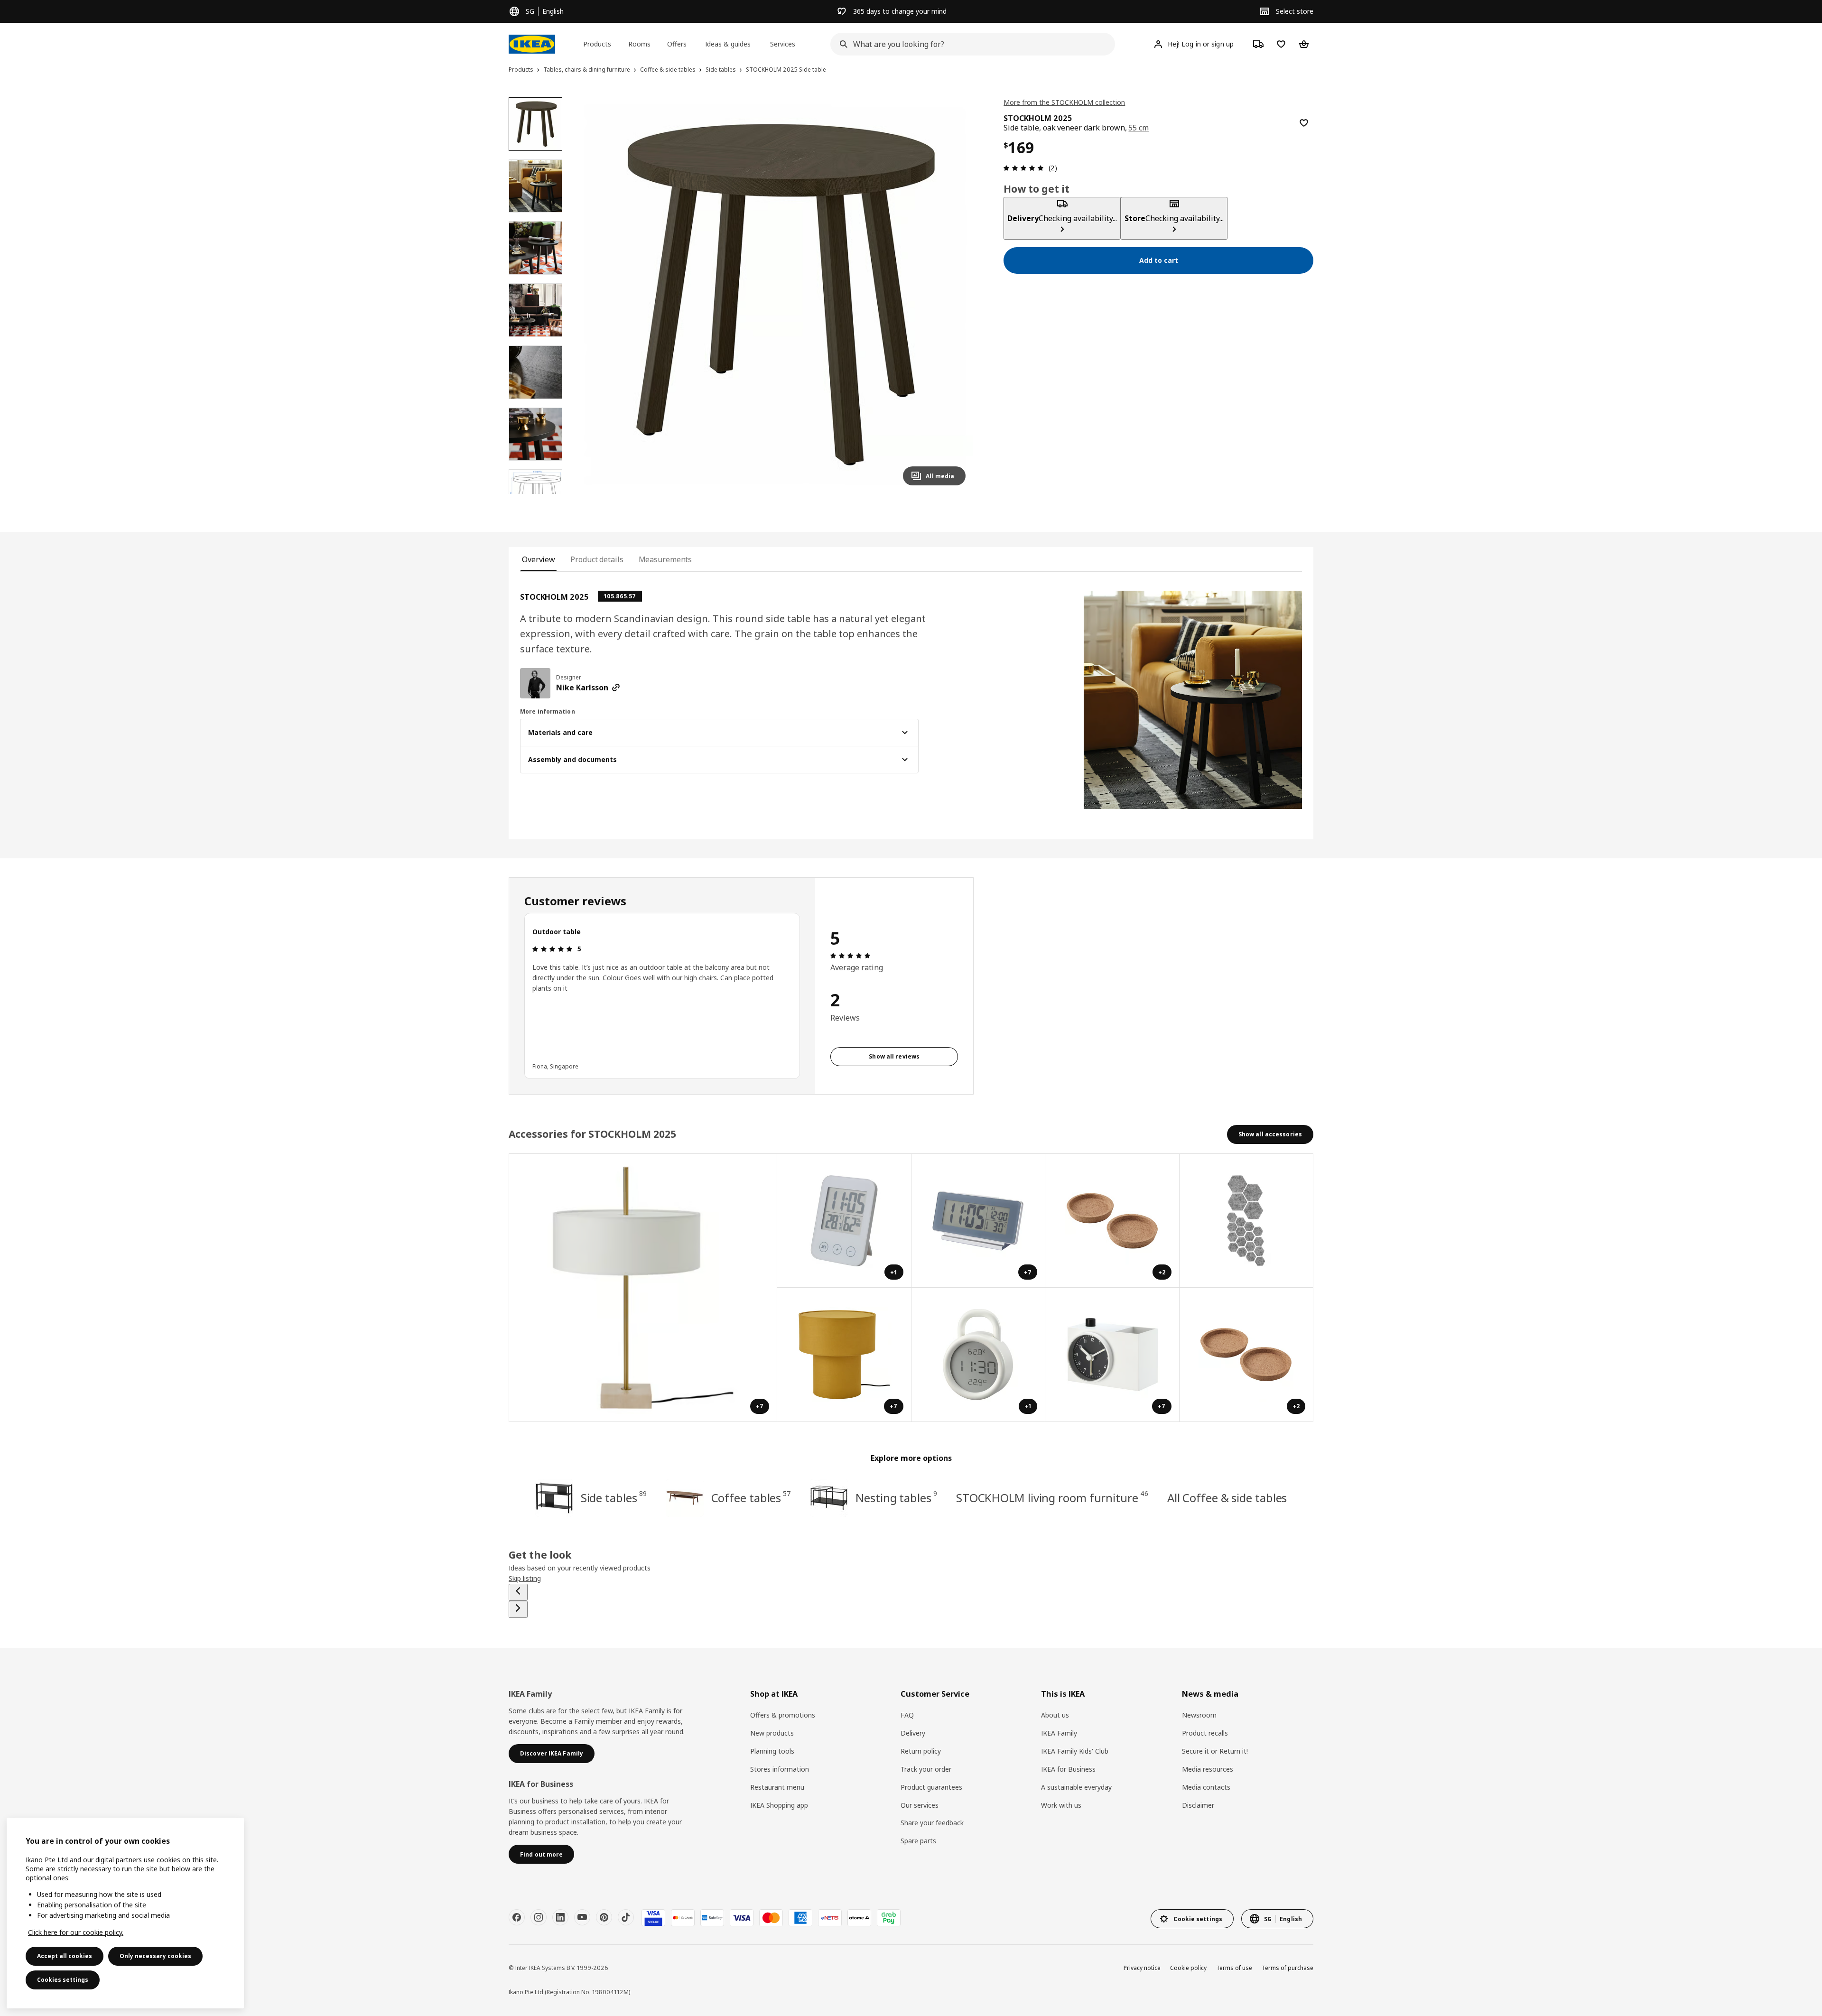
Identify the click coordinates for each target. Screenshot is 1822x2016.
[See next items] (518, 1609)
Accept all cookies (65, 1956)
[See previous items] (518, 1592)
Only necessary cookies (155, 1956)
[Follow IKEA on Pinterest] (604, 1917)
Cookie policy (1188, 1968)
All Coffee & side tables (1227, 1498)
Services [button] (783, 44)
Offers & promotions (783, 1715)
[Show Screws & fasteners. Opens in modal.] (1247, 1221)
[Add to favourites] (1304, 123)
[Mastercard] (771, 1918)
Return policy (921, 1751)
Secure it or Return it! (1215, 1751)
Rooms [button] (639, 44)
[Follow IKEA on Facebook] (517, 1917)
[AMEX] (800, 1918)
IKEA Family (1059, 1733)
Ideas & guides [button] (728, 44)
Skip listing (525, 1578)
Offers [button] (677, 44)
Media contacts (1206, 1787)
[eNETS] (830, 1918)
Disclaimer (1198, 1805)
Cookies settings (63, 1980)
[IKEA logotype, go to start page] (532, 44)
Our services (920, 1805)
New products (772, 1733)
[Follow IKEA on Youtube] (582, 1917)
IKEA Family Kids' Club (1075, 1751)
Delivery (913, 1733)
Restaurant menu (777, 1787)
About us (1055, 1715)
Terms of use (1234, 1968)
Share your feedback (932, 1823)
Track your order (926, 1769)
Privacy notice (1142, 1968)
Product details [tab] (597, 559)
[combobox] (970, 44)
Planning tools (772, 1751)
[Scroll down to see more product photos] (535, 494)
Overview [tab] (539, 559)
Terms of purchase (1287, 1968)
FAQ (907, 1715)
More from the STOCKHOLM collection (1064, 102)
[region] (776, 295)
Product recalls (1205, 1733)
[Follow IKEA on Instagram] (539, 1917)
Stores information (780, 1769)
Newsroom (1199, 1715)
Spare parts (918, 1841)
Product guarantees (931, 1787)
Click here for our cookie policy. (76, 1932)
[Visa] (742, 1918)
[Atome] (859, 1918)
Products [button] (597, 44)
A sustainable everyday (1076, 1787)
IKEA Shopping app (779, 1805)
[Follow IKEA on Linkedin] (560, 1917)
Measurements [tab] (665, 559)
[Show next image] (954, 295)
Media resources (1208, 1769)
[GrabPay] (889, 1918)
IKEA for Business (1068, 1769)
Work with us (1061, 1805)
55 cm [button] (1139, 128)
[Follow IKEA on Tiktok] (626, 1917)
